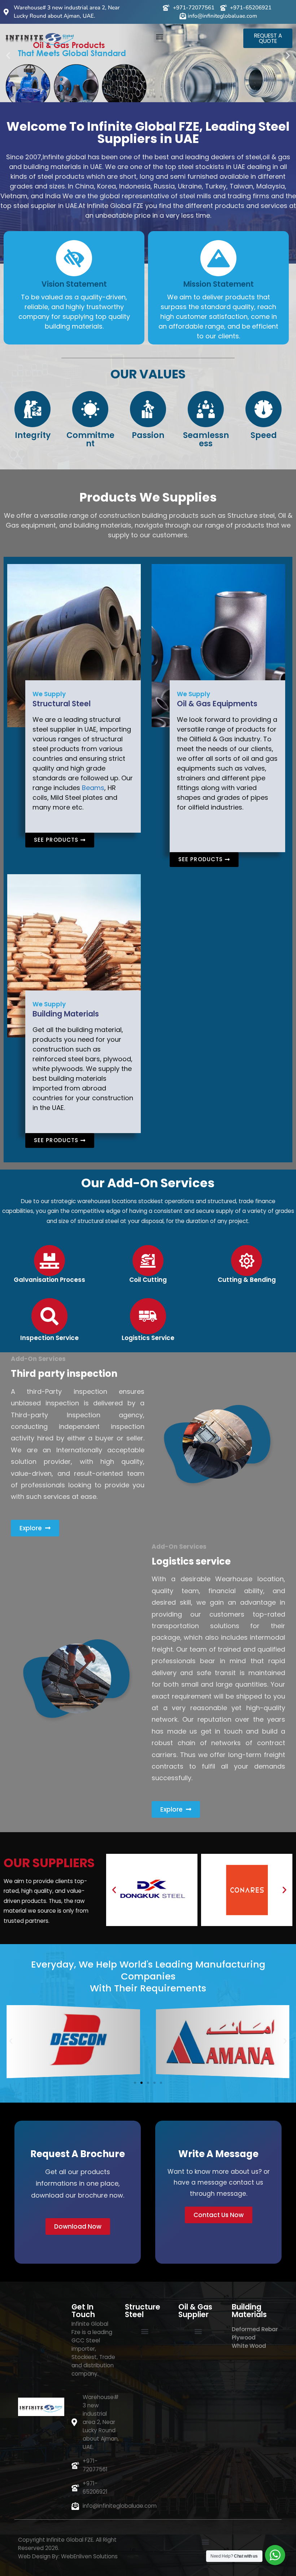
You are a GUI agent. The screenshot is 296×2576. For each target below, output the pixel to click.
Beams (93, 788)
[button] (160, 37)
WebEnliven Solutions (89, 2556)
